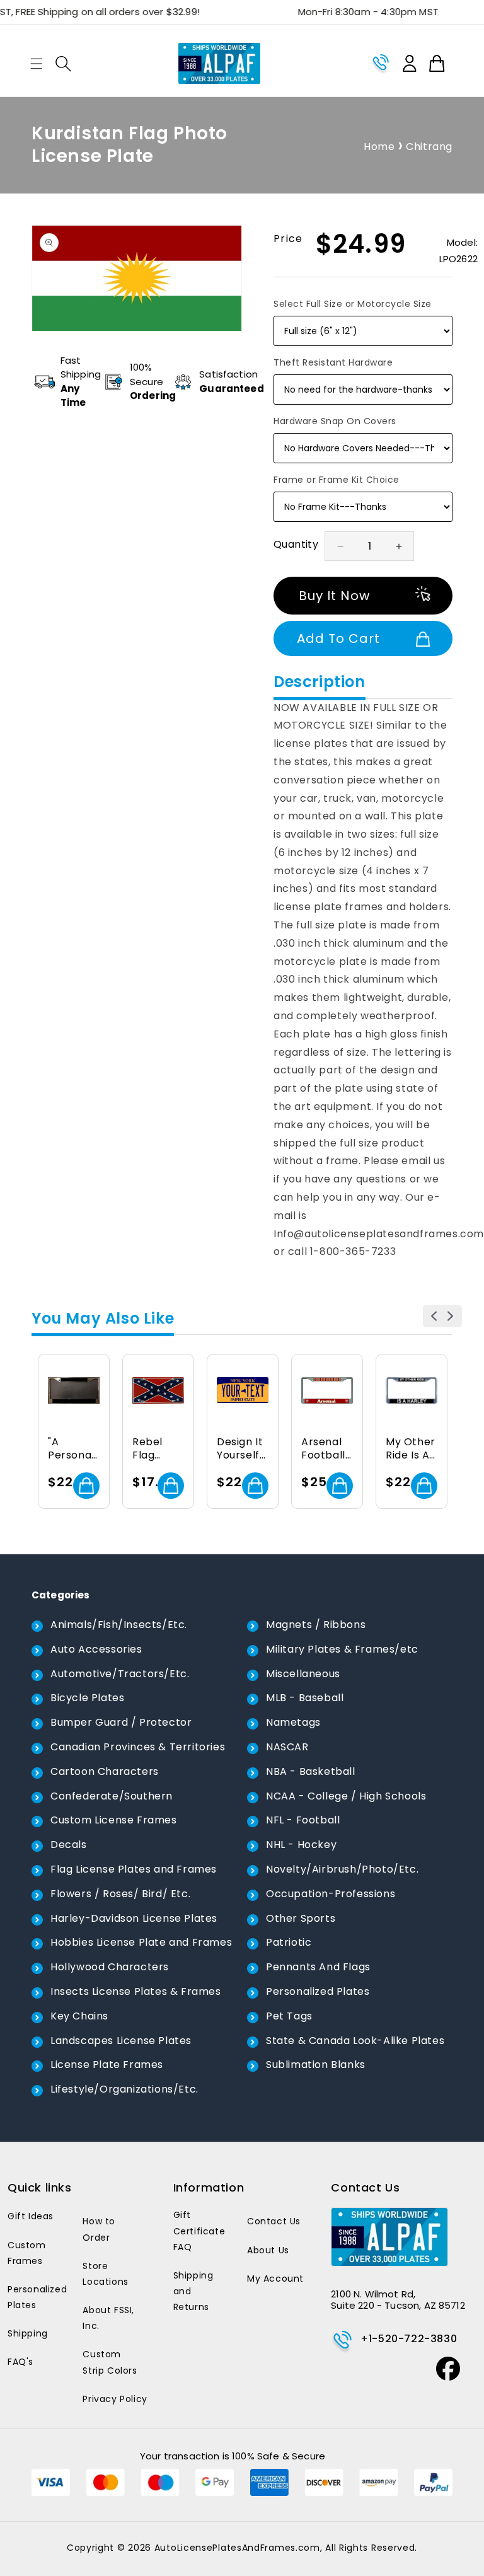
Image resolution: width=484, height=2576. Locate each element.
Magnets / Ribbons (316, 1625)
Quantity (296, 544)
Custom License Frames (114, 1820)
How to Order (99, 2229)
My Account (275, 2279)
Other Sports (301, 1918)
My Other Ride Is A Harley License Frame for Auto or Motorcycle (412, 1449)
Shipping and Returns (193, 2291)
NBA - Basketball (311, 1771)
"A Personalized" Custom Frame (72, 1449)
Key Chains (79, 2016)
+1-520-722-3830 (409, 2339)
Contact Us (274, 2221)
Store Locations (105, 2274)
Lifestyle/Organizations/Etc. (124, 2089)
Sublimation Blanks (316, 2065)
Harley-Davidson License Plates (134, 1918)
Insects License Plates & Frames (136, 1991)
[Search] (63, 64)
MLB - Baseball (305, 1698)
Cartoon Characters (105, 1771)
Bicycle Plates (87, 1698)
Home (379, 147)
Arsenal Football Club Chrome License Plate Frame (323, 1449)
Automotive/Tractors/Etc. (120, 1674)
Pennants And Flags (318, 1967)
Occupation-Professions (331, 1894)
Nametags (293, 1722)
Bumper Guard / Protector (121, 1722)
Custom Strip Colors (110, 2362)
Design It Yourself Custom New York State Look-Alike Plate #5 (241, 1449)
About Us (268, 2250)
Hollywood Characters (110, 1967)
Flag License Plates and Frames (134, 1869)
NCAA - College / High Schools (346, 1796)
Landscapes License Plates (121, 2041)
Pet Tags (289, 2016)
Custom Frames (27, 2253)
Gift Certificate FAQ (199, 2231)
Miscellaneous (303, 1674)
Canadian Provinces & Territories (138, 1747)
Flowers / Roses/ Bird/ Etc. (120, 1894)
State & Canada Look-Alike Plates (355, 2041)
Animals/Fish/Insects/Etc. (119, 1625)
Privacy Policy (115, 2399)
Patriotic (289, 1942)
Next (451, 1316)
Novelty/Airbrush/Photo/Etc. (342, 1869)
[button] (37, 64)
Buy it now (334, 596)
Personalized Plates (318, 1991)
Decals (69, 1845)
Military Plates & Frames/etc (342, 1649)
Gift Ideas (31, 2216)
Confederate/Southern (112, 1796)
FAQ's (20, 2362)
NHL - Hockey (301, 1845)
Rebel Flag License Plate (152, 1449)
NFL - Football (303, 1820)
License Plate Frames (107, 2065)
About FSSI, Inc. (108, 2318)
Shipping (28, 2333)
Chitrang (429, 147)
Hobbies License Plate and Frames (141, 1942)
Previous (434, 1316)
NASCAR (287, 1747)
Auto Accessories (96, 1649)
